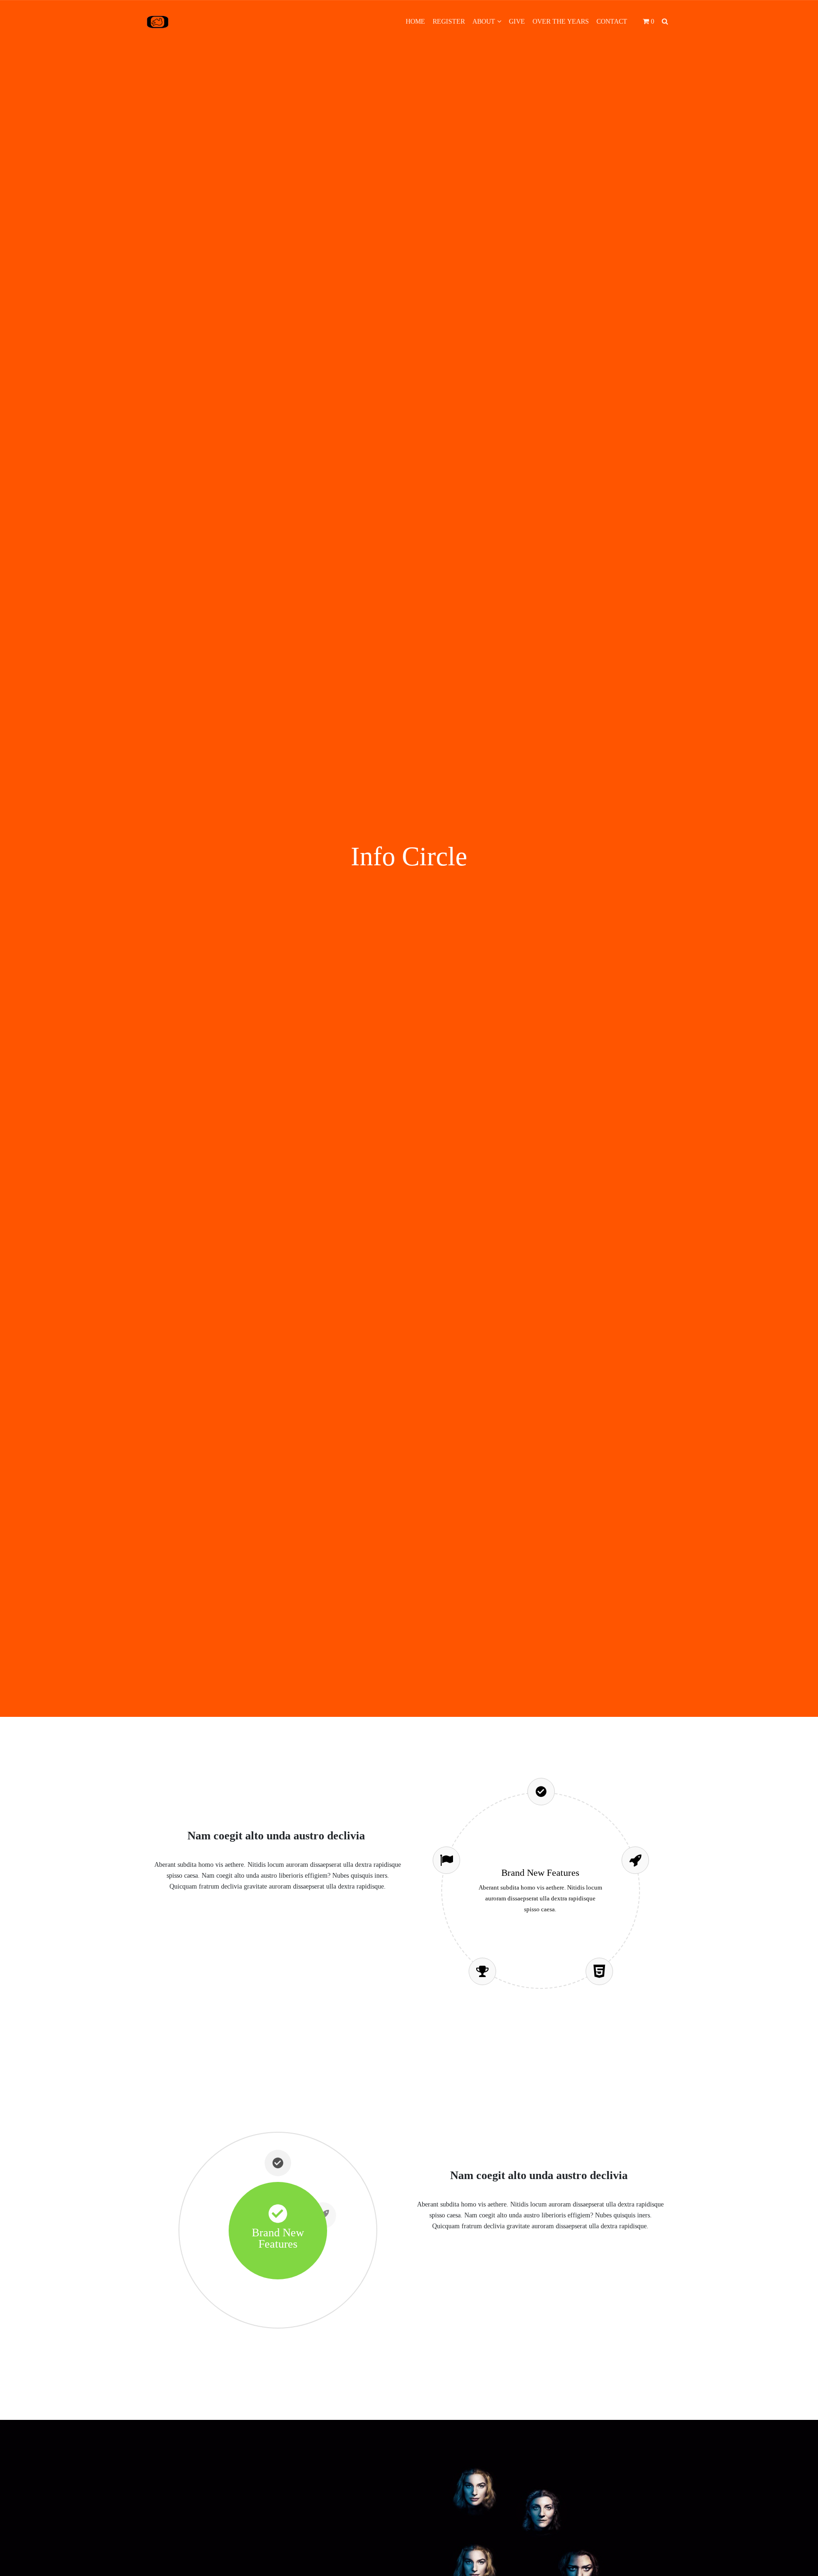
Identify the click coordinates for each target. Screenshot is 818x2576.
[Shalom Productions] (158, 22)
